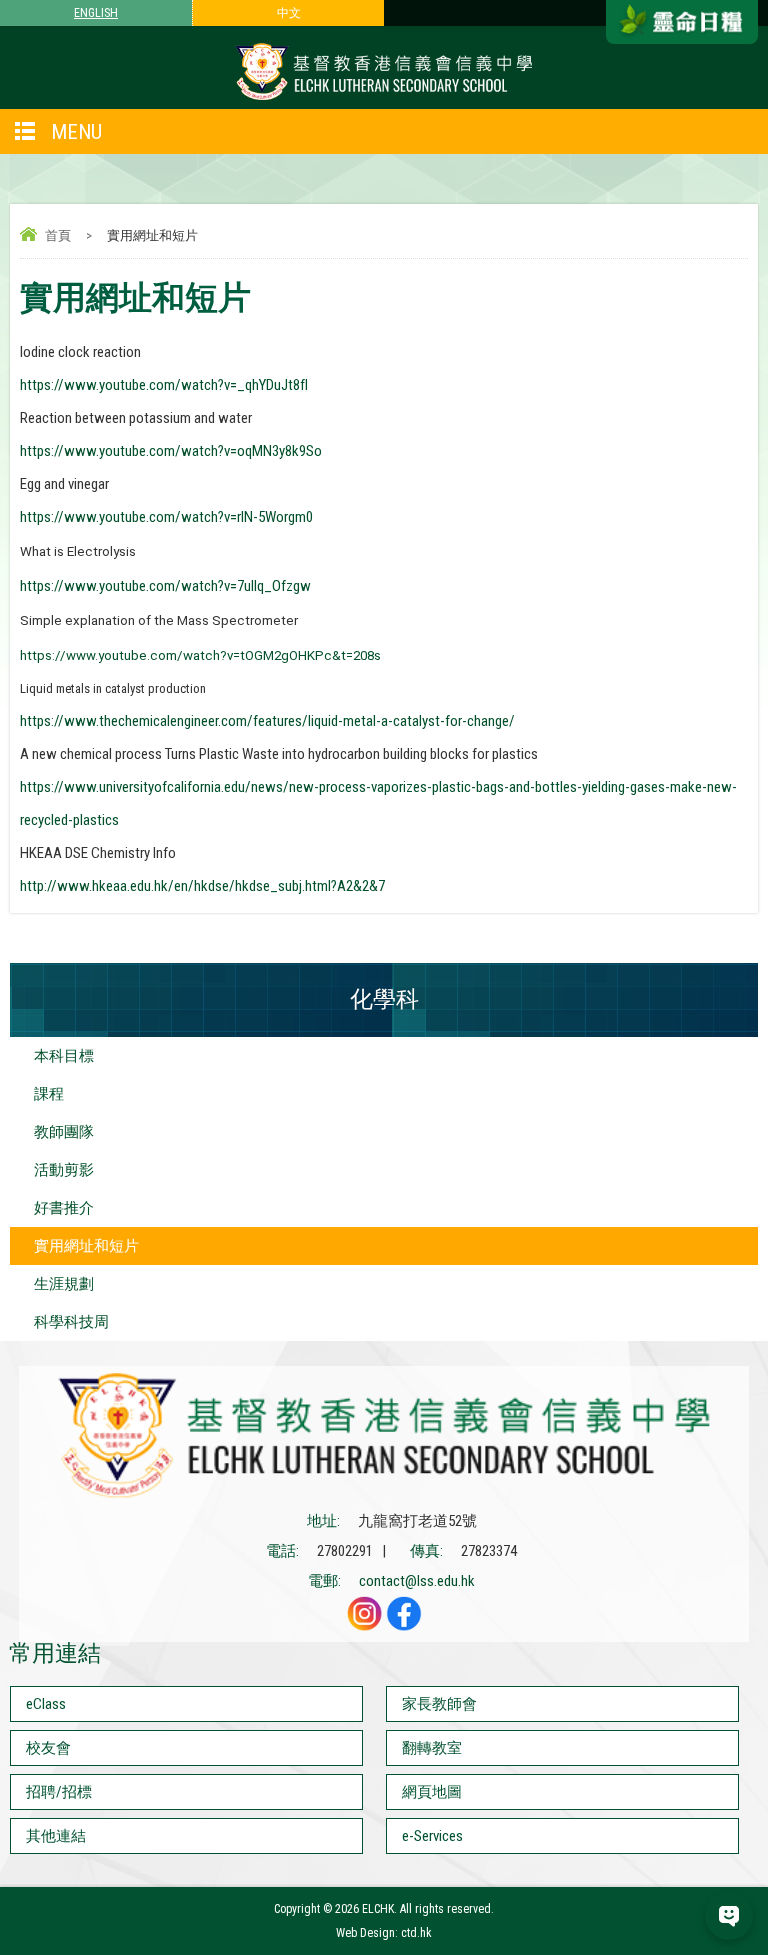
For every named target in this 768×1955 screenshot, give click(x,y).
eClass (46, 1704)
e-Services (432, 1836)
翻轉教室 (432, 1748)
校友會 (48, 1748)
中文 (289, 13)
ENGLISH (96, 13)
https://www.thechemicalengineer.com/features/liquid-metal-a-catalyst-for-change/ (267, 721)
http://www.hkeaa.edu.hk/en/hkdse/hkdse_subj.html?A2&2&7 (202, 886)
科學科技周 (71, 1322)
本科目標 (64, 1056)
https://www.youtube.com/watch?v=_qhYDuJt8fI (164, 385)
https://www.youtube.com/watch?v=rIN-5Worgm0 (166, 517)
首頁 (58, 235)
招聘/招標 (59, 1792)
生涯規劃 (64, 1284)
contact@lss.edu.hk (417, 1581)
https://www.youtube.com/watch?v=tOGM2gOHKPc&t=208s (200, 655)
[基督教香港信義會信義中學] (384, 99)
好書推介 (64, 1208)
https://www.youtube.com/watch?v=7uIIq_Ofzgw (165, 586)
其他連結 (56, 1836)
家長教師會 (439, 1704)
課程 (49, 1094)
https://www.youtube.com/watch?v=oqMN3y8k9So (171, 451)
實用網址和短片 (86, 1246)
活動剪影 (64, 1170)
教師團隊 (64, 1132)
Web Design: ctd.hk (384, 1933)
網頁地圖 (432, 1792)
